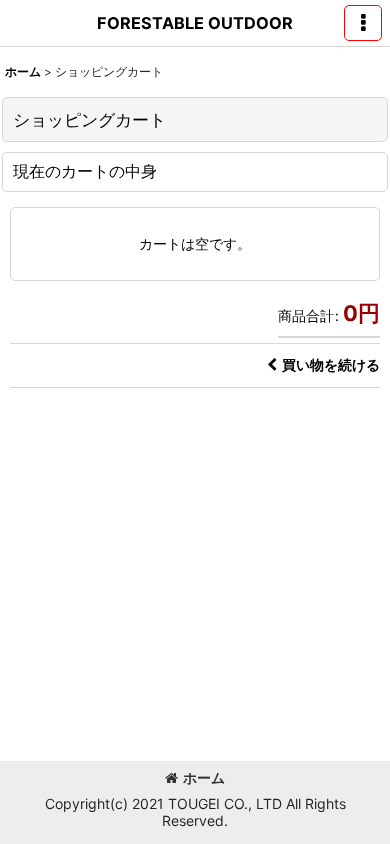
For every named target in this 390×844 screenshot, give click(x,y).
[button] (363, 23)
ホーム (204, 777)
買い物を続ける (331, 364)
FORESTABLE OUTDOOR (195, 23)
